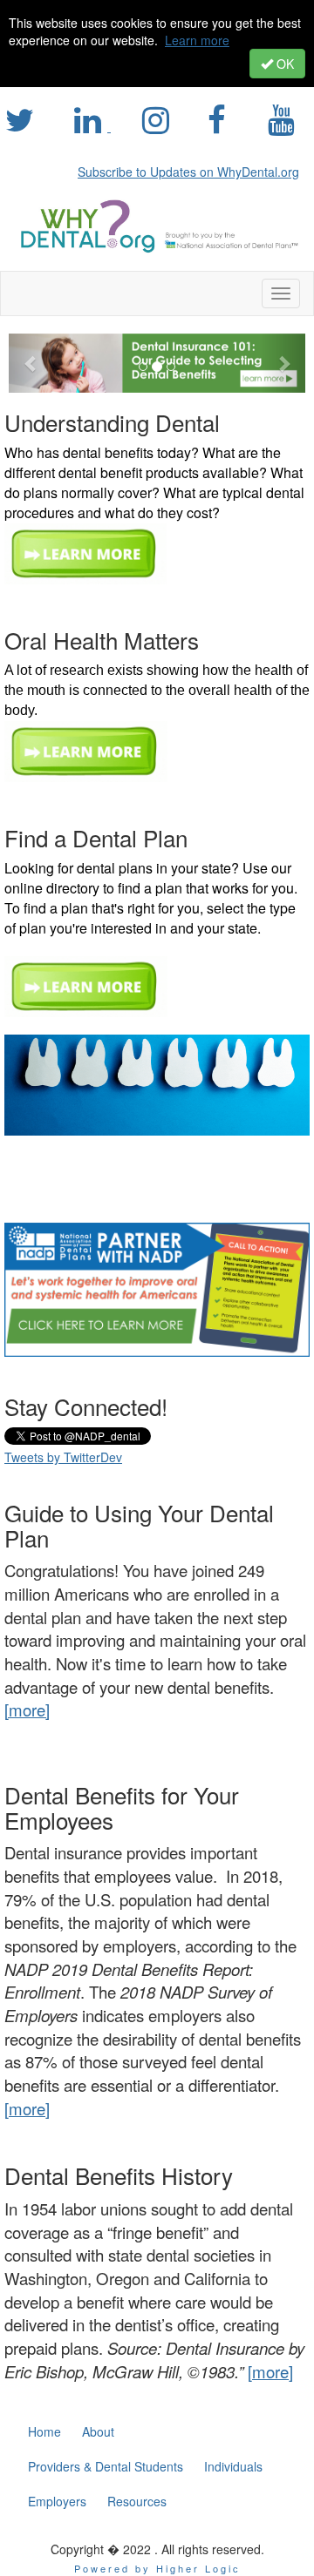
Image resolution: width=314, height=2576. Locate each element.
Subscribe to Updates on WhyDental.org (188, 172)
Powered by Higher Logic (157, 2568)
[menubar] (193, 169)
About (98, 2431)
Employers (57, 2501)
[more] (27, 2108)
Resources (137, 2501)
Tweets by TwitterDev (63, 1457)
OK (283, 64)
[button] (31, 363)
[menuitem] (193, 169)
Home (44, 2431)
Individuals (233, 2466)
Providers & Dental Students (106, 2466)
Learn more (197, 40)
